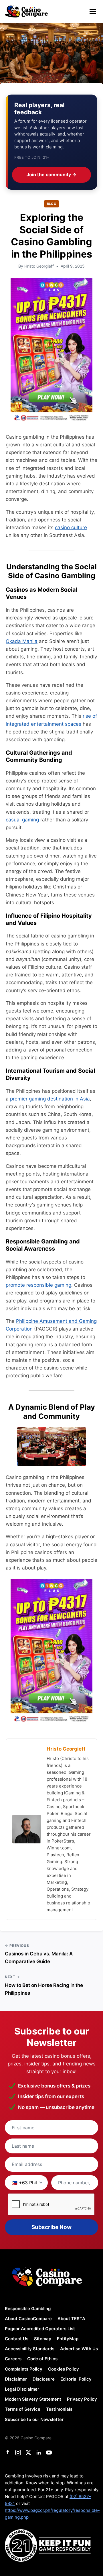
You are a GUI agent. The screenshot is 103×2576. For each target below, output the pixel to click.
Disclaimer (16, 2379)
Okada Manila (22, 641)
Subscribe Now (51, 2227)
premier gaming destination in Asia (50, 1099)
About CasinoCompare (28, 2319)
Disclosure (44, 2379)
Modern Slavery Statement (33, 2399)
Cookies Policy (64, 2369)
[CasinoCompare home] (26, 11)
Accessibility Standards (30, 2349)
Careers (13, 2359)
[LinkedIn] (39, 2453)
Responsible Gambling (28, 2309)
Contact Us (17, 2339)
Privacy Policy (82, 2399)
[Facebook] (8, 2453)
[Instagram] (18, 2453)
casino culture (71, 527)
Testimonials (59, 2409)
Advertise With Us (79, 2349)
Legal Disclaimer (22, 2389)
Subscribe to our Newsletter (34, 2419)
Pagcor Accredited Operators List (40, 2329)
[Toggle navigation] (93, 11)
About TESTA (71, 2319)
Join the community (51, 174)
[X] (28, 2453)
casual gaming (22, 820)
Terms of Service (23, 2409)
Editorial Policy (76, 2379)
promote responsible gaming (38, 1285)
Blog (52, 204)
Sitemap (43, 2339)
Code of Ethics (42, 2359)
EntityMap (68, 2339)
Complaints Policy (24, 2369)
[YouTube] (49, 2453)
